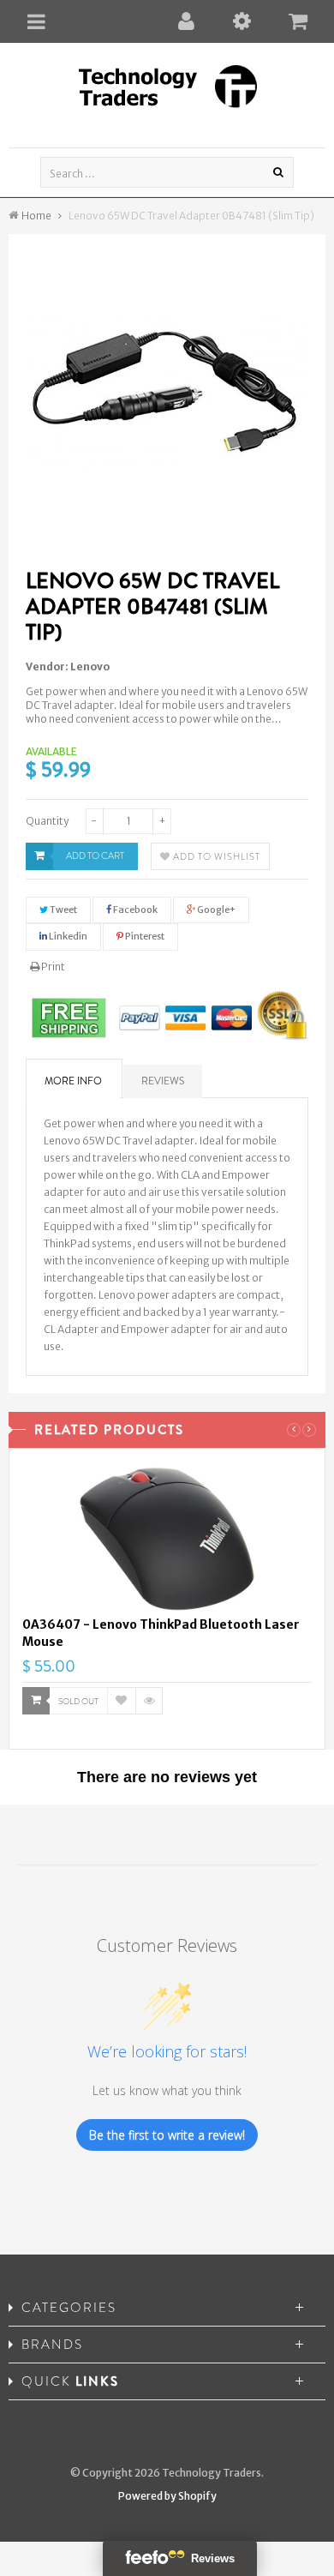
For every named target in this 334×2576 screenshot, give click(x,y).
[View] (149, 1701)
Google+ (215, 910)
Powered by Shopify (167, 2496)
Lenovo (90, 667)
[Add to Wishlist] (122, 1701)
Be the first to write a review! (167, 2135)
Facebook (134, 910)
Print (52, 967)
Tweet (63, 910)
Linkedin (67, 936)
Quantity (47, 821)
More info (73, 1081)
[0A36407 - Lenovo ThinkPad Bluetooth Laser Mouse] (167, 1539)
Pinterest (144, 936)
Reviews (163, 1081)
